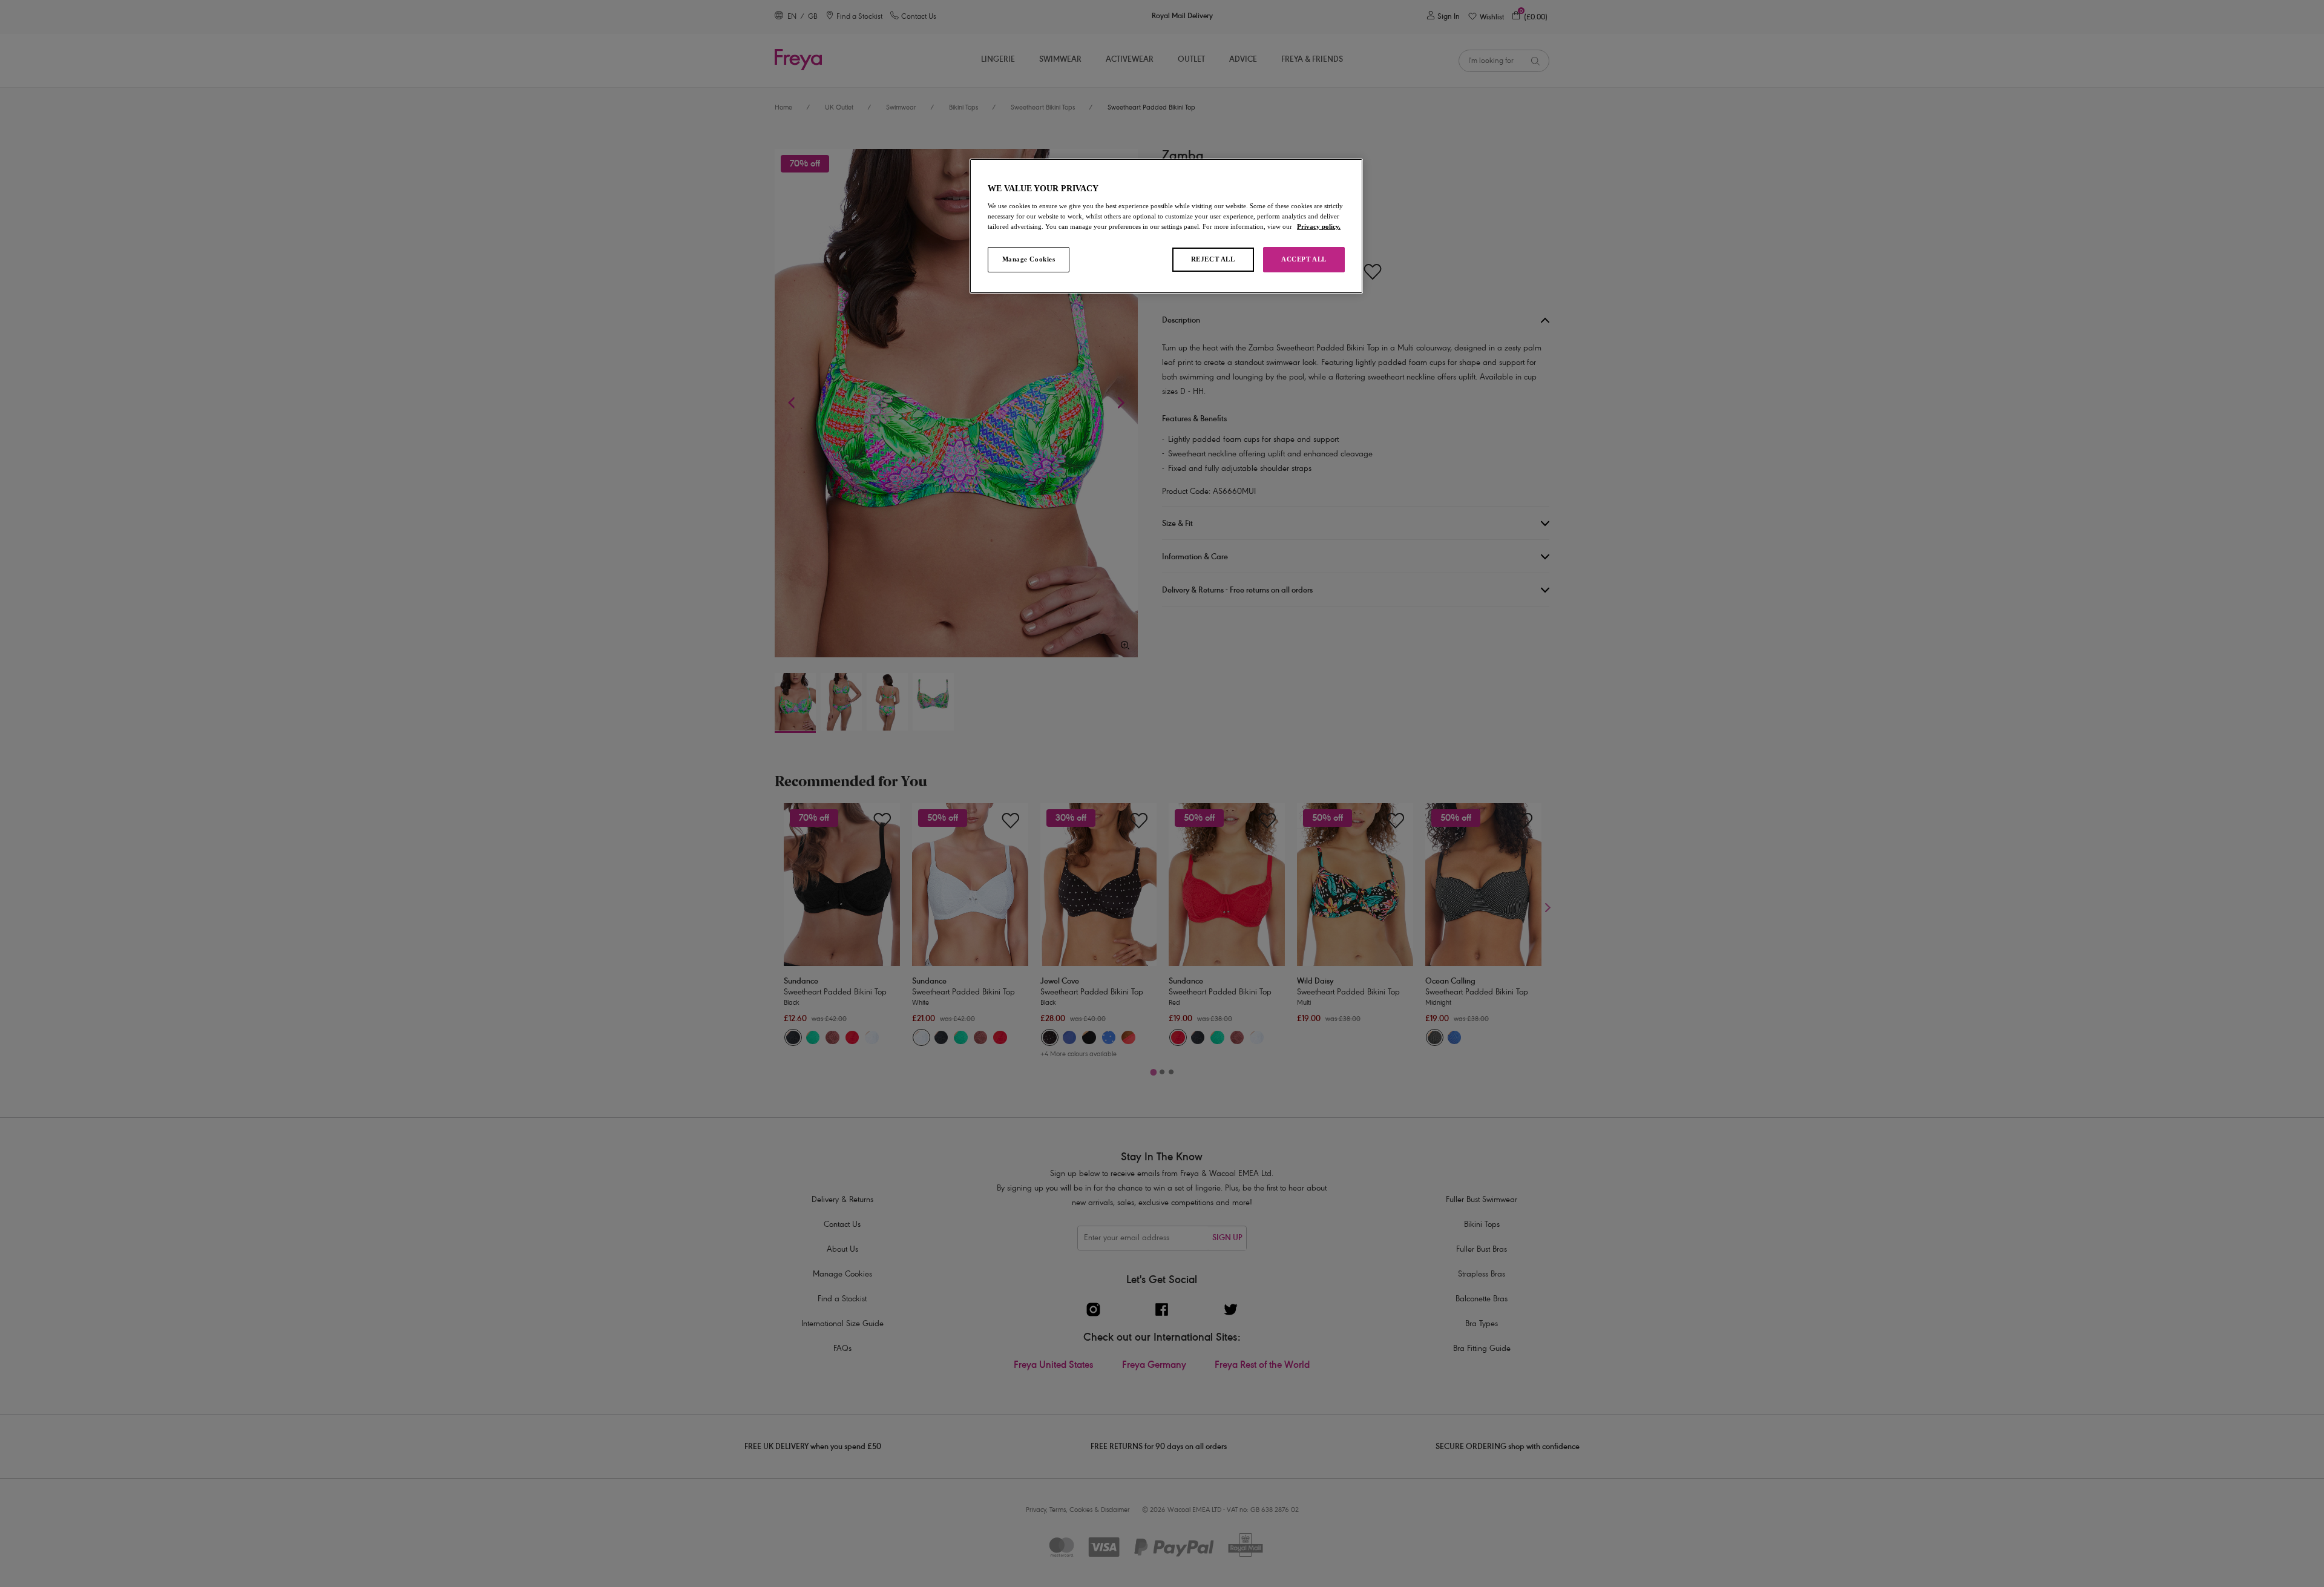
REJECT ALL (1213, 259)
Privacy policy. (1319, 226)
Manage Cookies (1029, 259)
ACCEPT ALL (1304, 259)
